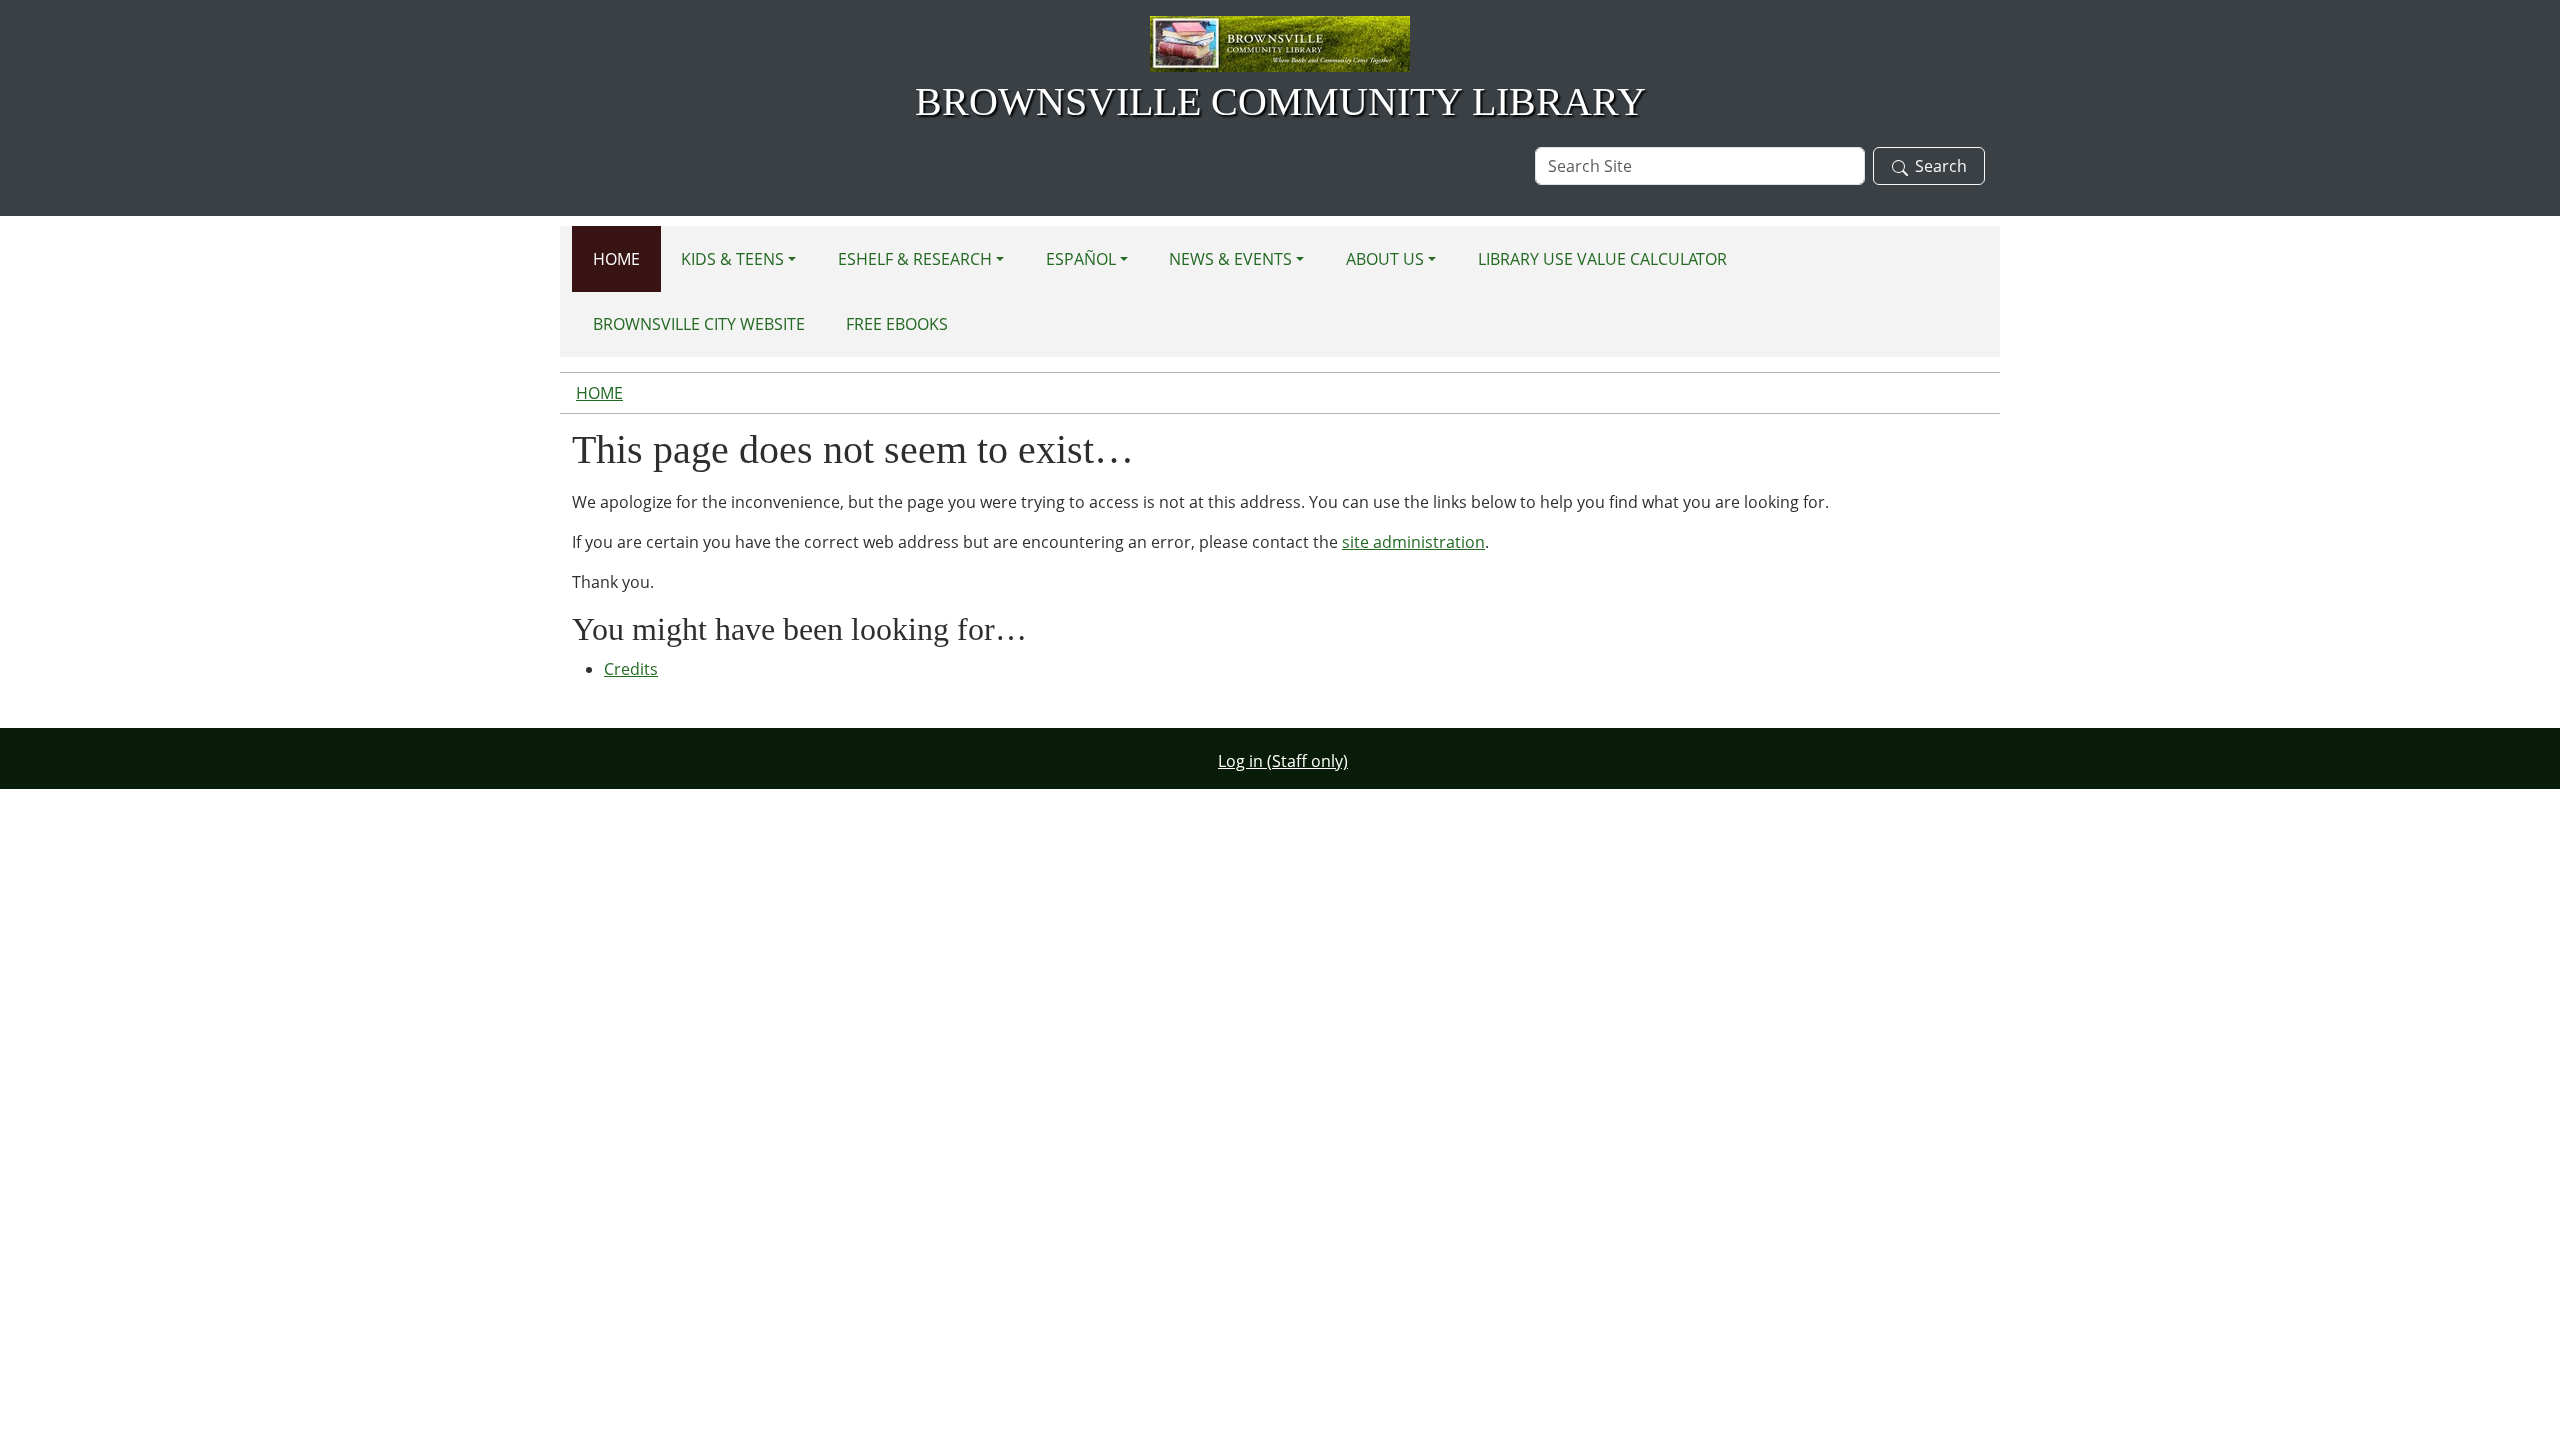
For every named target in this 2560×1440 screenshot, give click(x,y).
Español (1081, 259)
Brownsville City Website (699, 324)
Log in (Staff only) (1283, 761)
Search (1941, 166)
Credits (631, 669)
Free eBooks (897, 324)
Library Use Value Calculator (1602, 259)
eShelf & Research (915, 259)
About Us (1385, 259)
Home (616, 259)
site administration (1413, 542)
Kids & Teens (732, 259)
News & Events (1230, 259)
